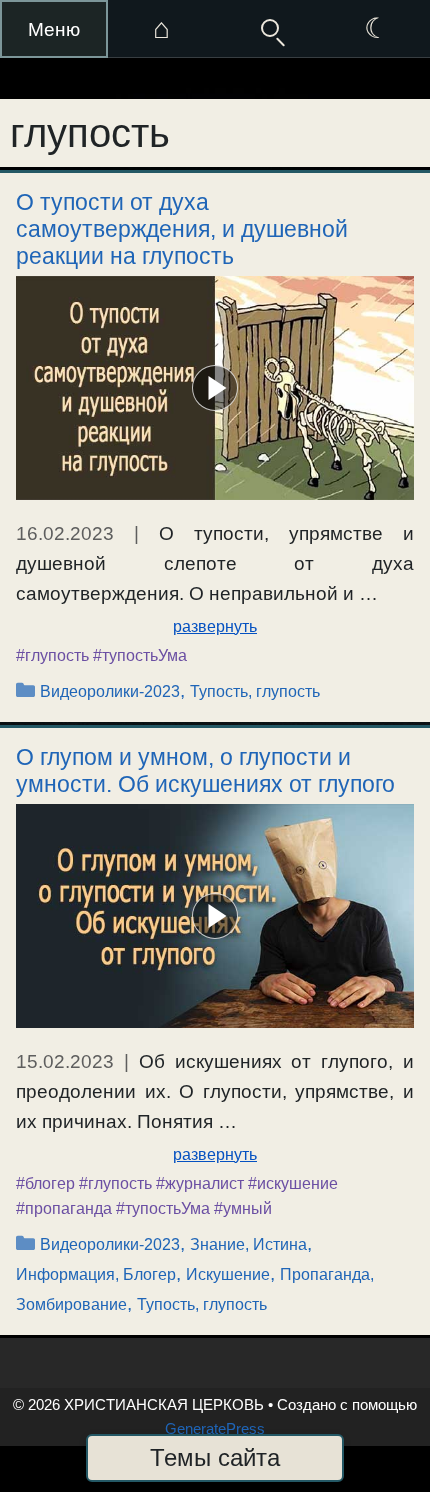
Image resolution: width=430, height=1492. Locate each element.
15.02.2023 (65, 1061)
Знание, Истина (248, 1244)
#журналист (200, 1183)
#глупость (52, 655)
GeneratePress (215, 1428)
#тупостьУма (140, 655)
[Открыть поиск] (269, 29)
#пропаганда (64, 1208)
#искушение (293, 1183)
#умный (243, 1208)
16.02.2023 (65, 533)
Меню (54, 29)
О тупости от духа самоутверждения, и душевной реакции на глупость (182, 229)
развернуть (215, 626)
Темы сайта (215, 1457)
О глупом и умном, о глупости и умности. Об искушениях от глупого (205, 770)
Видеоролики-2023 (110, 691)
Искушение (228, 1274)
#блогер (45, 1183)
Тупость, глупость (255, 691)
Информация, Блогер (96, 1274)
